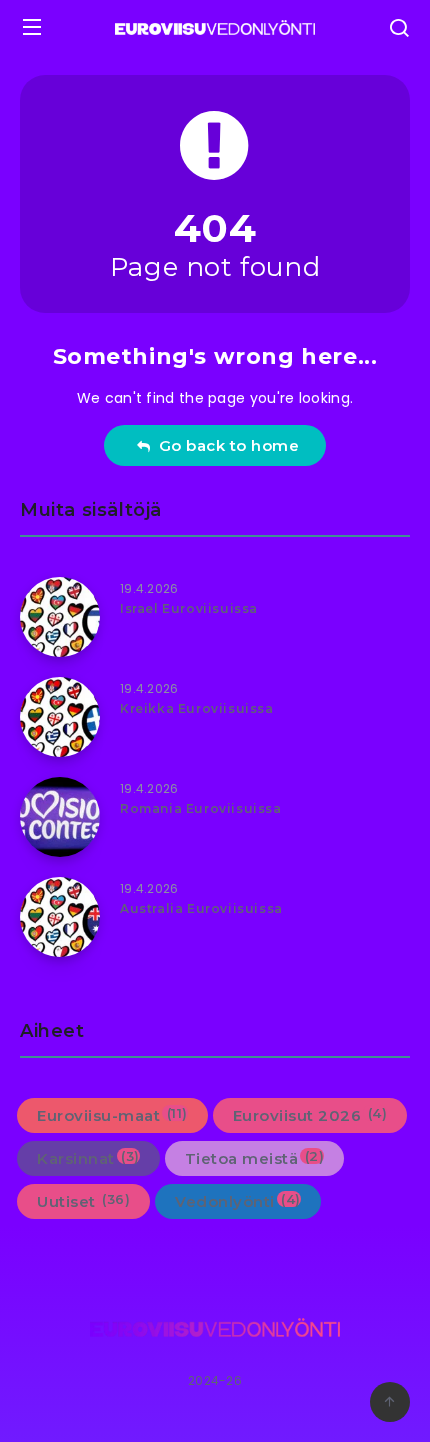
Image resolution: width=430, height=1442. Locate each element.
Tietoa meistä (255, 1158)
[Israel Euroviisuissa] (60, 617)
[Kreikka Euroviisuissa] (60, 717)
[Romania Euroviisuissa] (60, 817)
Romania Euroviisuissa (201, 808)
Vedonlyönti (238, 1201)
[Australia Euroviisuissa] (60, 917)
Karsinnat (88, 1158)
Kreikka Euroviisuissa (197, 708)
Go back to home (225, 445)
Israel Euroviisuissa (189, 608)
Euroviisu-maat (112, 1115)
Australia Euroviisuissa (201, 908)
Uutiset (83, 1201)
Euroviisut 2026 (310, 1115)
